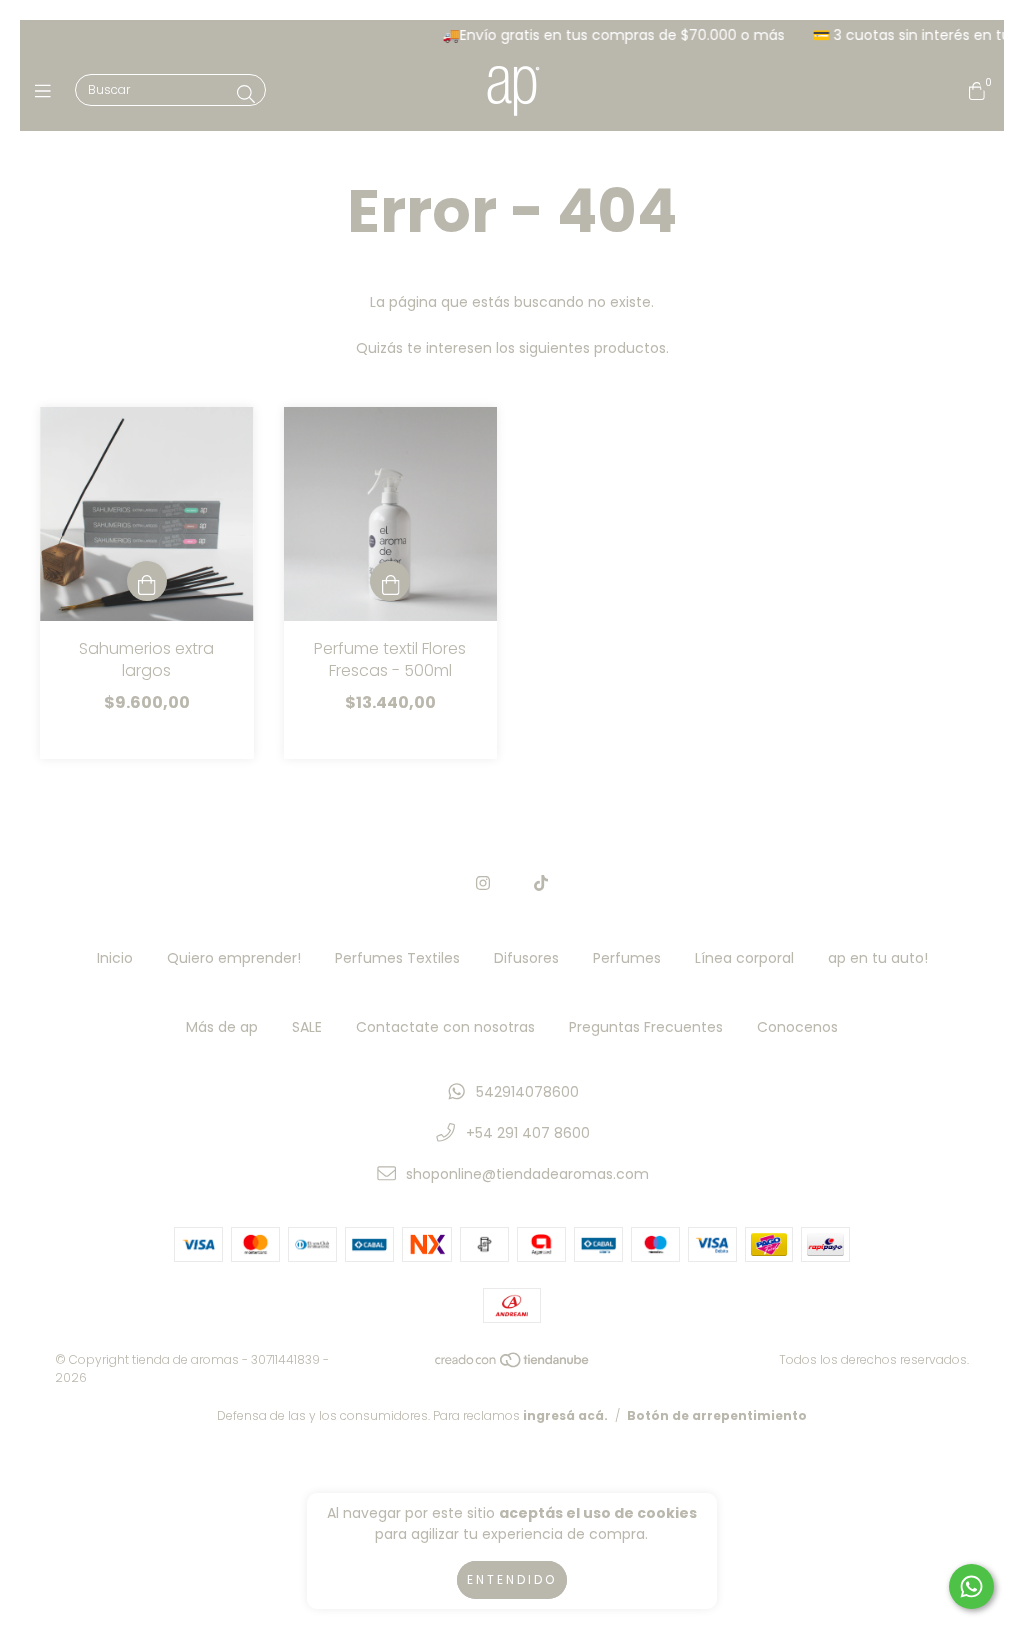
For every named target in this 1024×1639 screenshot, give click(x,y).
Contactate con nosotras (445, 1027)
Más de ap (222, 1027)
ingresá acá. (565, 1415)
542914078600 (527, 1092)
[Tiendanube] (513, 1363)
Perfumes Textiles (397, 958)
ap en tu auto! (878, 958)
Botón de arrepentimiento (717, 1415)
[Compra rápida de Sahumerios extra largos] (147, 581)
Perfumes (627, 958)
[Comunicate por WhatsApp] (971, 1586)
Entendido (512, 1579)
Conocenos (797, 1027)
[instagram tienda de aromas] (483, 883)
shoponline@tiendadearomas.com (527, 1174)
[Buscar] (246, 94)
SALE (307, 1027)
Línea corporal (744, 958)
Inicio (115, 958)
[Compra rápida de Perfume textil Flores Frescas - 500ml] (390, 581)
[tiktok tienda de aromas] (541, 883)
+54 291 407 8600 (528, 1133)
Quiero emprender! (234, 958)
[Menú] (47, 91)
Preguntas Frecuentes (646, 1027)
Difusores (526, 958)
